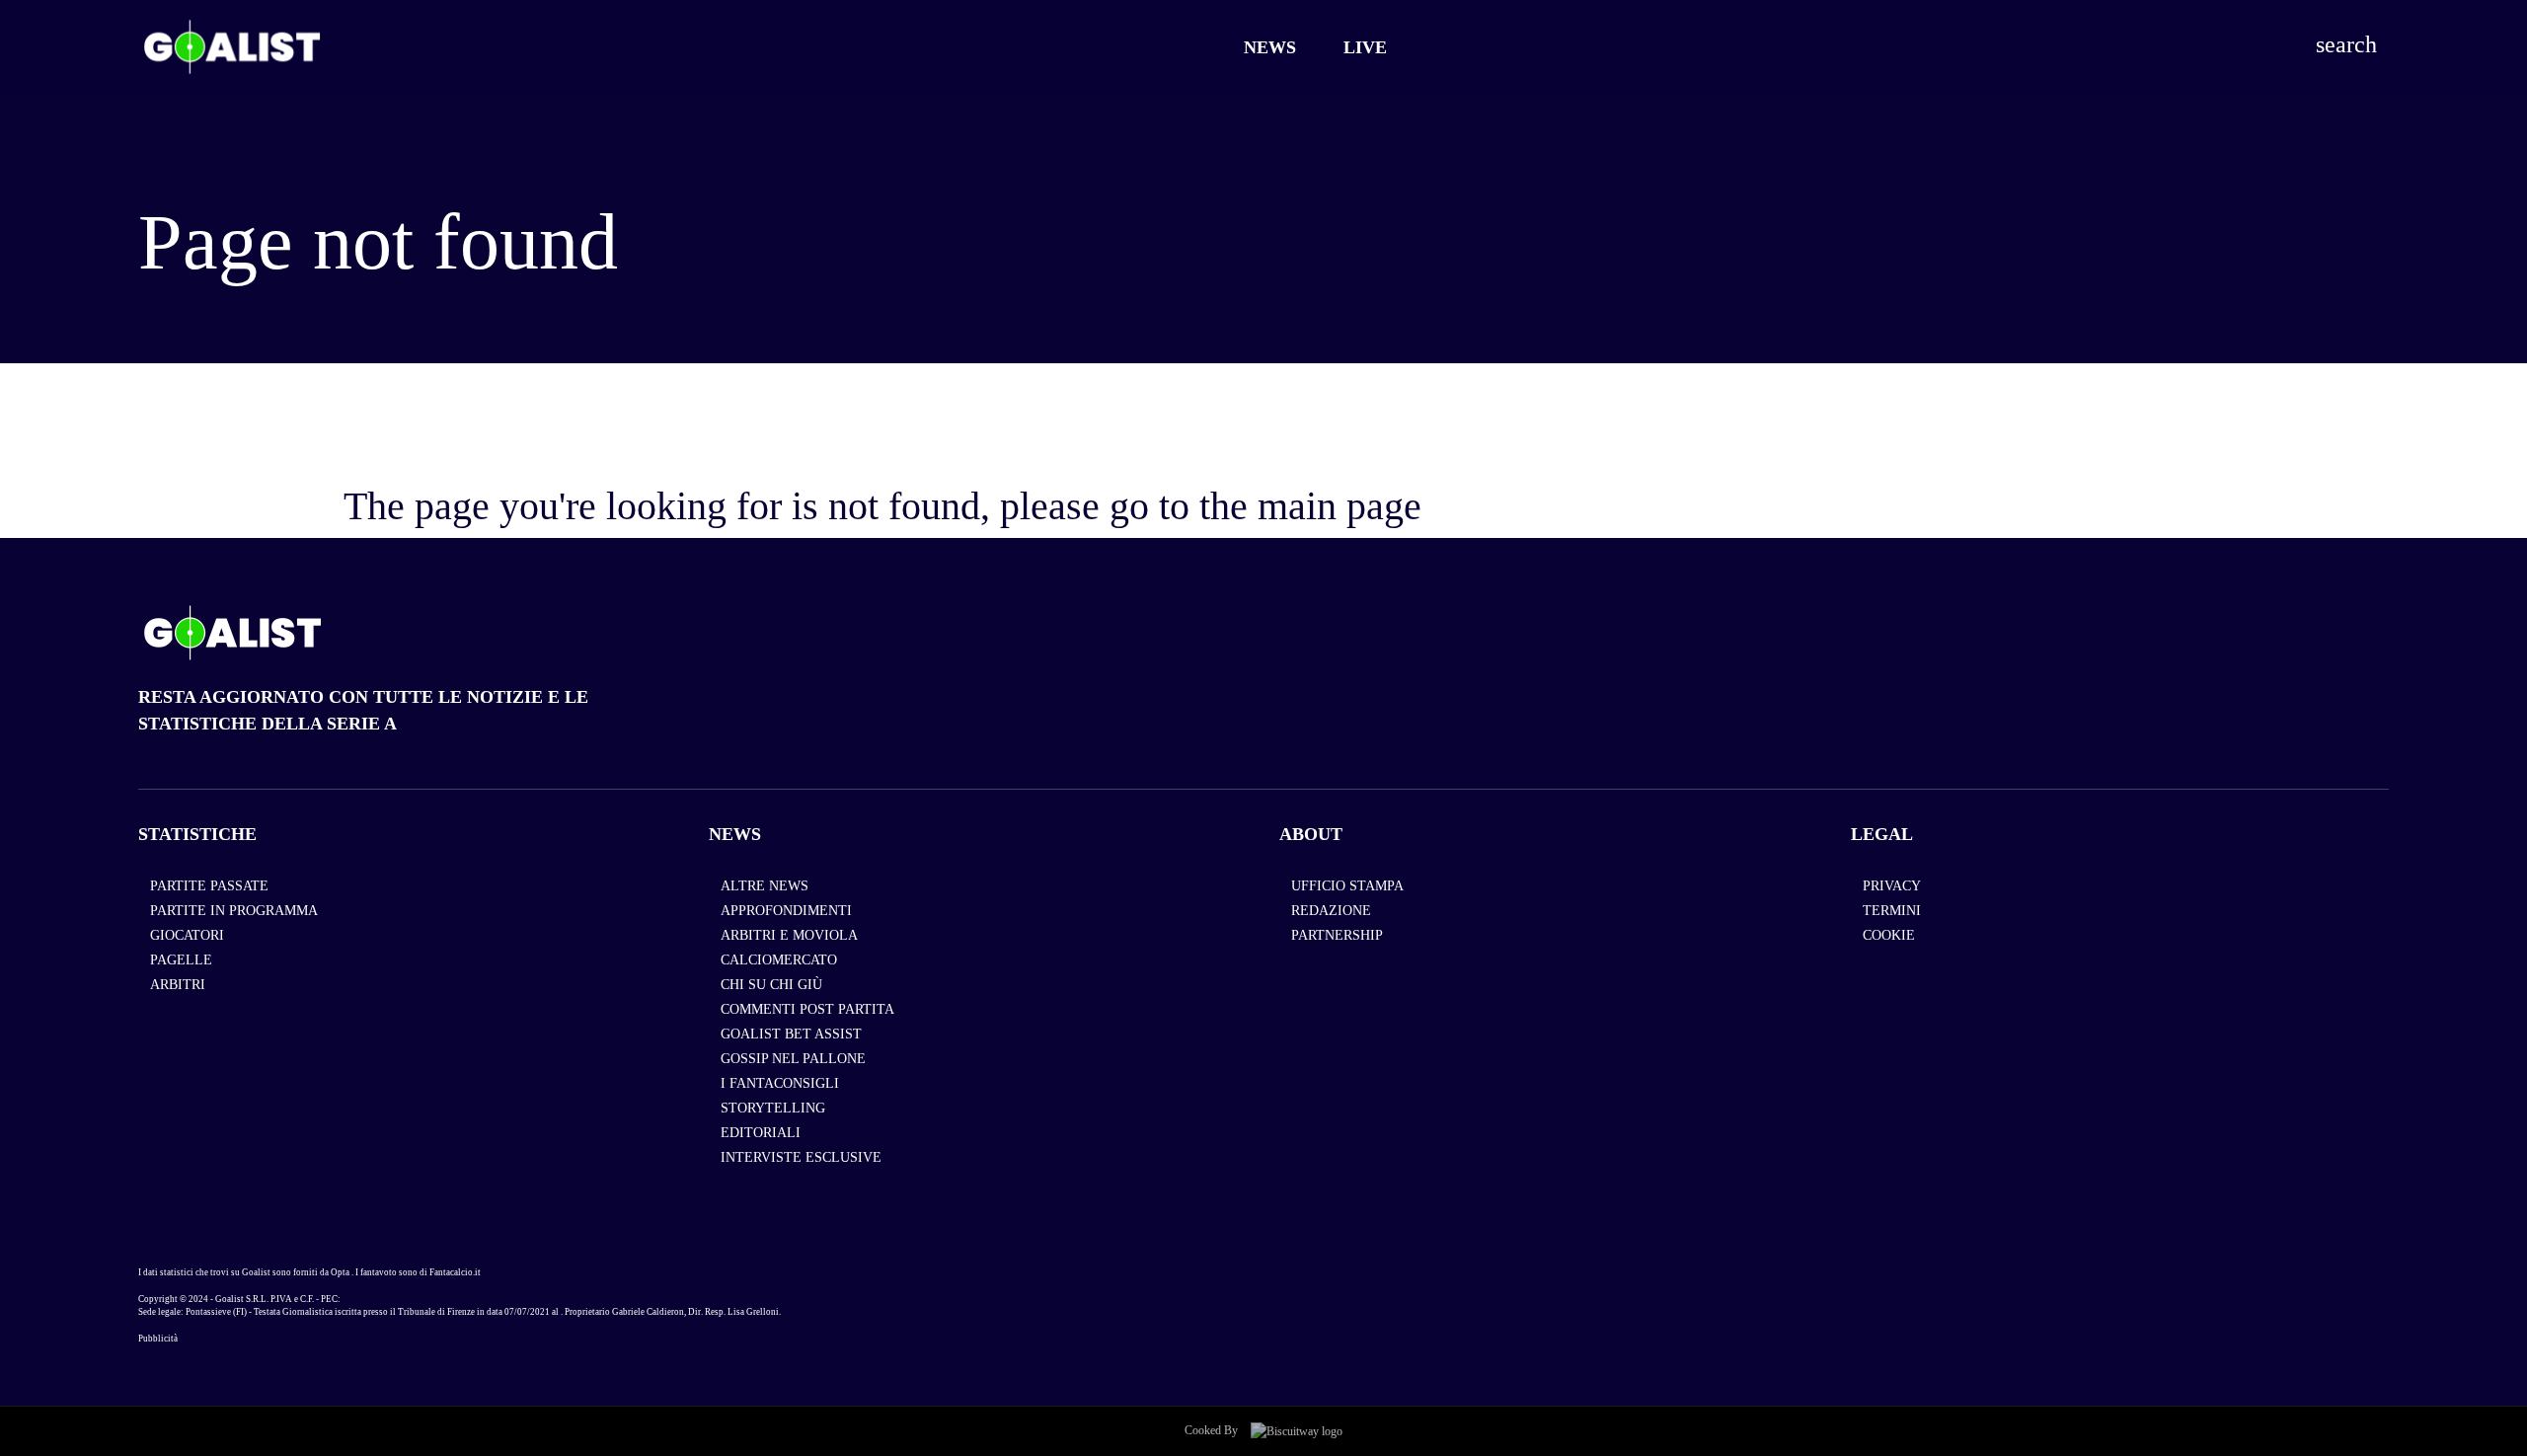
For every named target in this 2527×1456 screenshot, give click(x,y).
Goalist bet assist (791, 1034)
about (1311, 834)
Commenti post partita (807, 1009)
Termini (1892, 911)
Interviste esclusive (801, 1157)
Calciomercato (779, 960)
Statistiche (197, 834)
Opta (340, 1272)
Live (1365, 47)
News (1270, 47)
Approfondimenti (786, 911)
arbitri (178, 985)
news (735, 834)
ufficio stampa (1347, 886)
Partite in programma (234, 911)
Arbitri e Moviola (789, 935)
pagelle (181, 960)
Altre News (765, 886)
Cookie (1889, 935)
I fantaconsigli (780, 1083)
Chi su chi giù (771, 985)
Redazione (1331, 911)
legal (1882, 834)
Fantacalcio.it (455, 1272)
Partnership (1337, 935)
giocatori (187, 935)
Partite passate (209, 886)
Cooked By (1213, 1430)
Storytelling (773, 1108)
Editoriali (761, 1133)
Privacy (1892, 886)
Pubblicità (158, 1339)
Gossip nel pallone (793, 1059)
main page (1340, 506)
